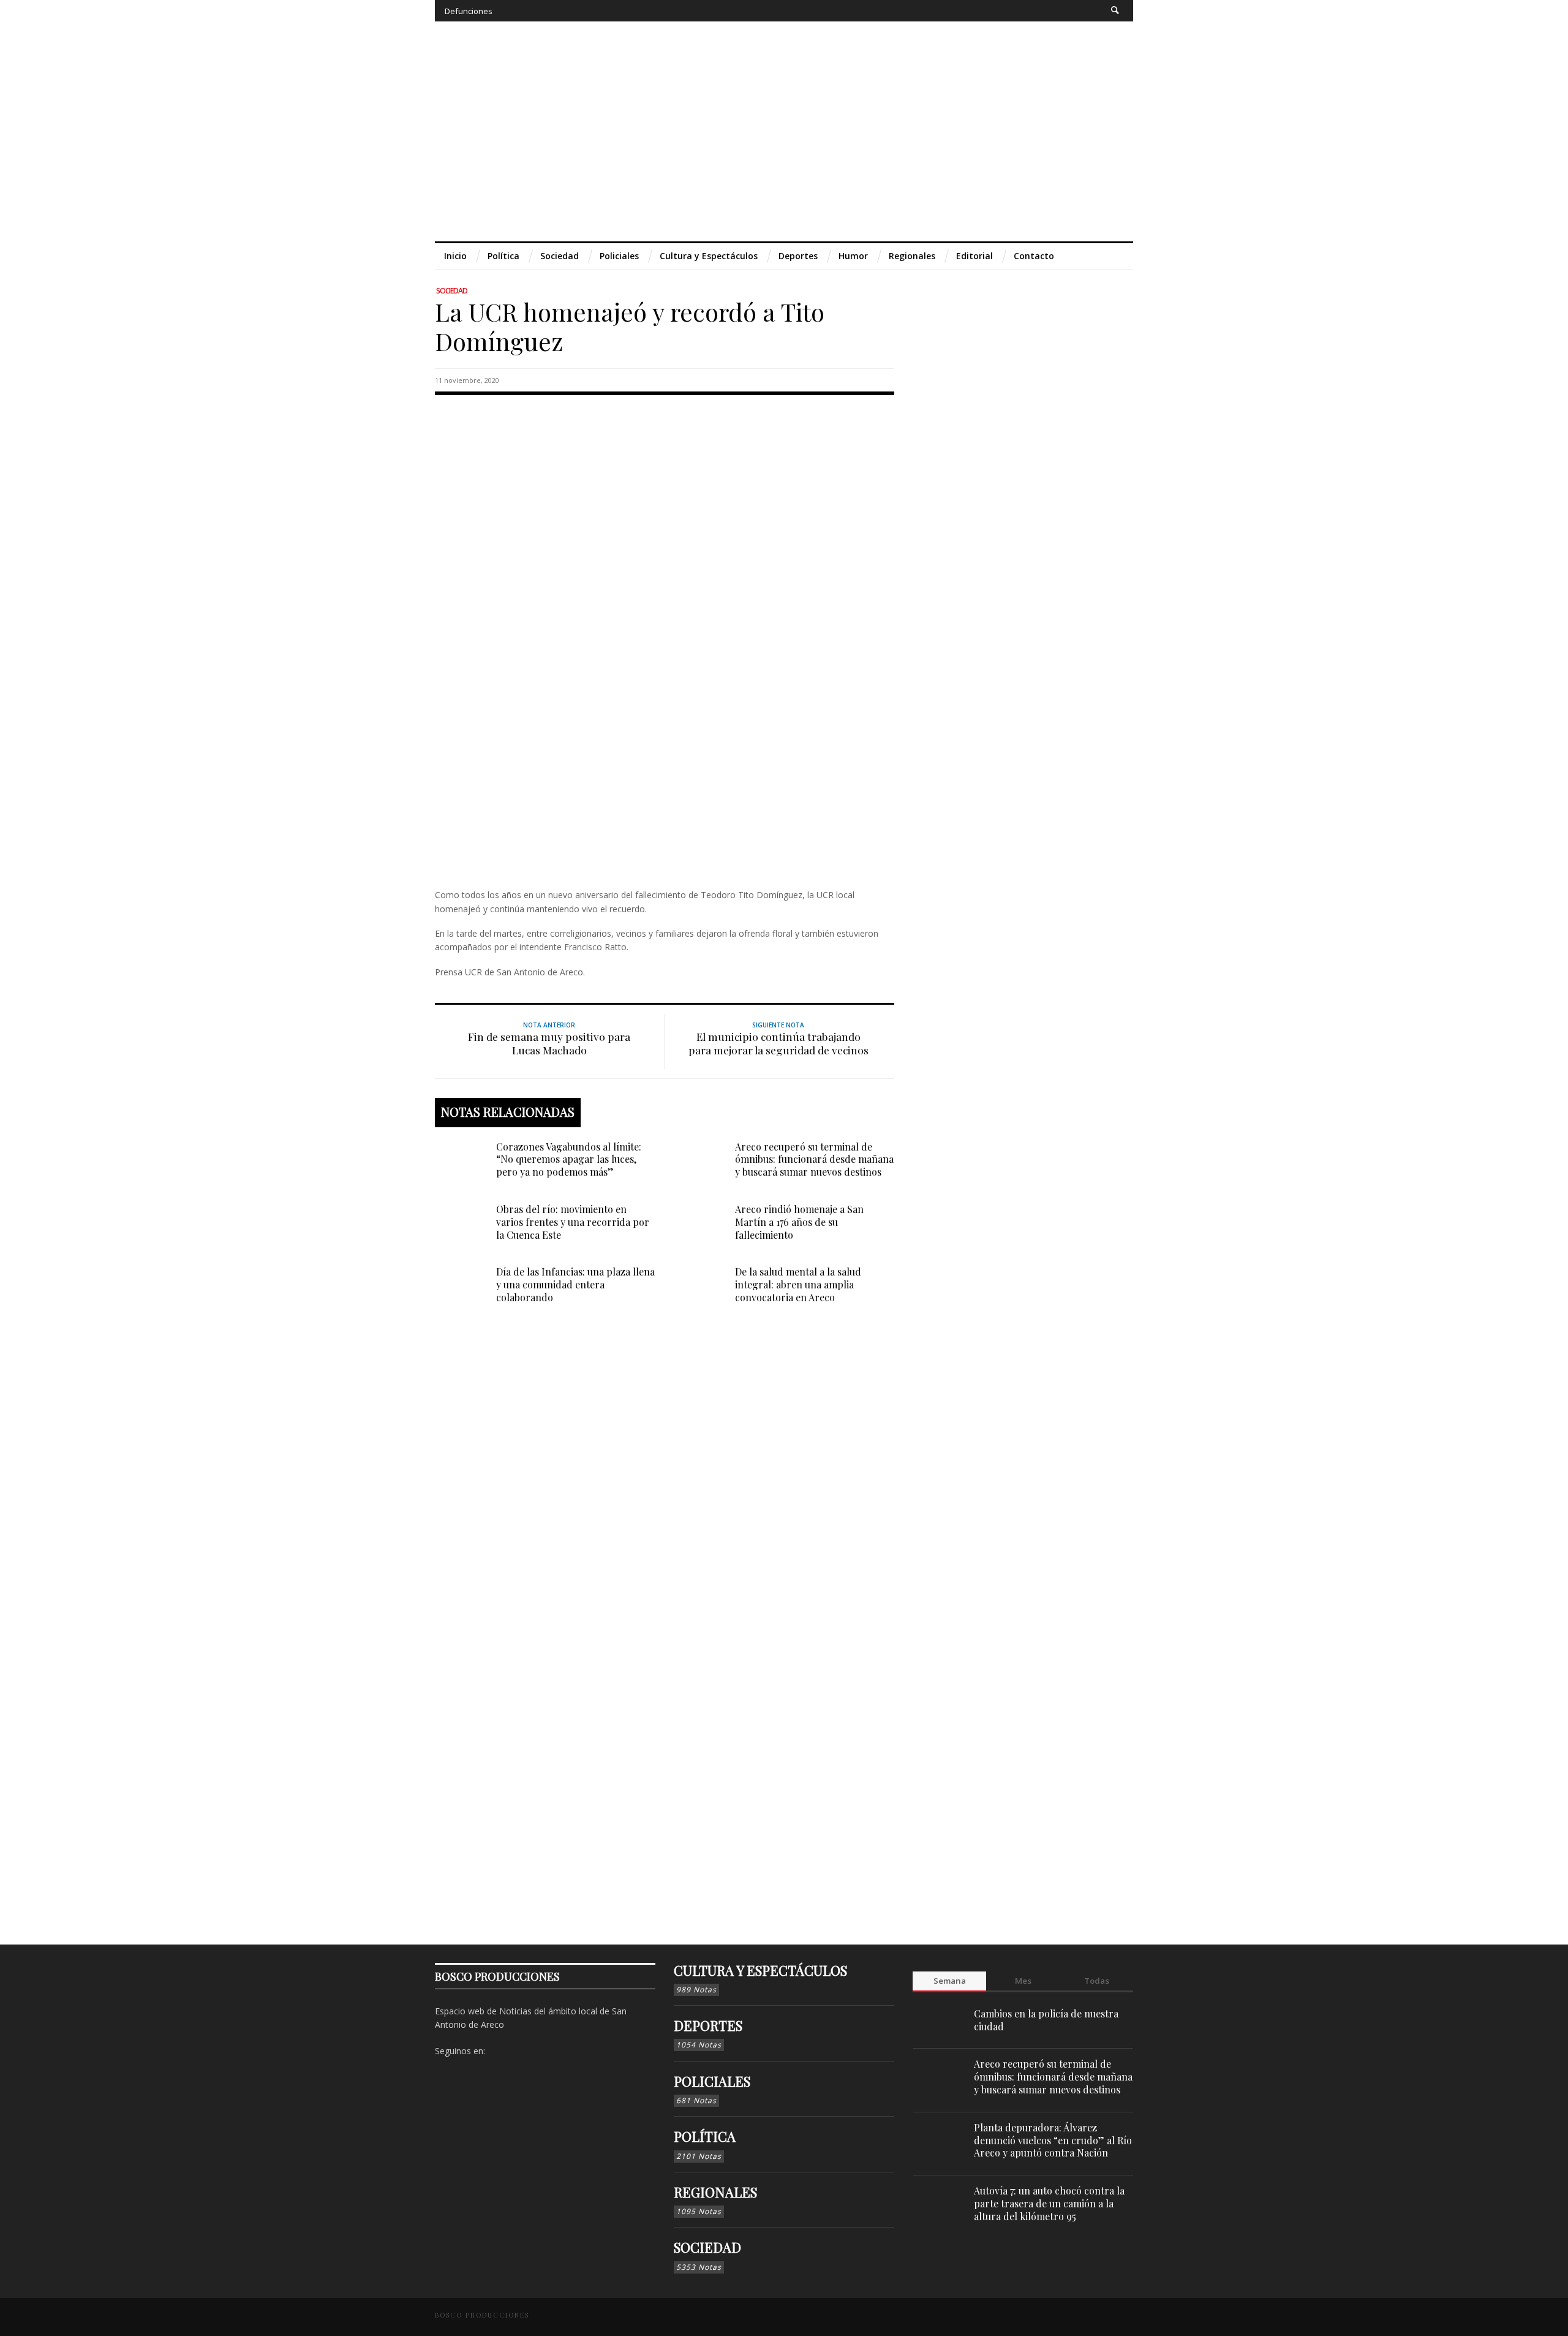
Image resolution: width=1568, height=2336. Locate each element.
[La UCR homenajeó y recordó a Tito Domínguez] (665, 639)
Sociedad (452, 291)
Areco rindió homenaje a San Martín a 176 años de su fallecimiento (799, 1222)
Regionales (715, 2192)
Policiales (712, 2081)
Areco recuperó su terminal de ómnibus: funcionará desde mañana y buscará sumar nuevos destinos (814, 1159)
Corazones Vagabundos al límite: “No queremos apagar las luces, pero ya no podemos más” (569, 1159)
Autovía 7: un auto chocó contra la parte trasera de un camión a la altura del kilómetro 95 (1049, 2203)
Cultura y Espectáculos (760, 1970)
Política (705, 2136)
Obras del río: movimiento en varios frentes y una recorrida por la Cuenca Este (573, 1222)
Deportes (708, 2025)
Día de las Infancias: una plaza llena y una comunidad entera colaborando (575, 1284)
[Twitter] (1068, 11)
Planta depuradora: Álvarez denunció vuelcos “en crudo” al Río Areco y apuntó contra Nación (1053, 2140)
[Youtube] (1091, 11)
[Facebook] (1023, 11)
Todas (1097, 1981)
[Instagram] (1045, 11)
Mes (1023, 1981)
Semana (950, 1981)
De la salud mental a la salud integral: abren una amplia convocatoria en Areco (798, 1284)
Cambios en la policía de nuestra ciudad (1046, 2020)
